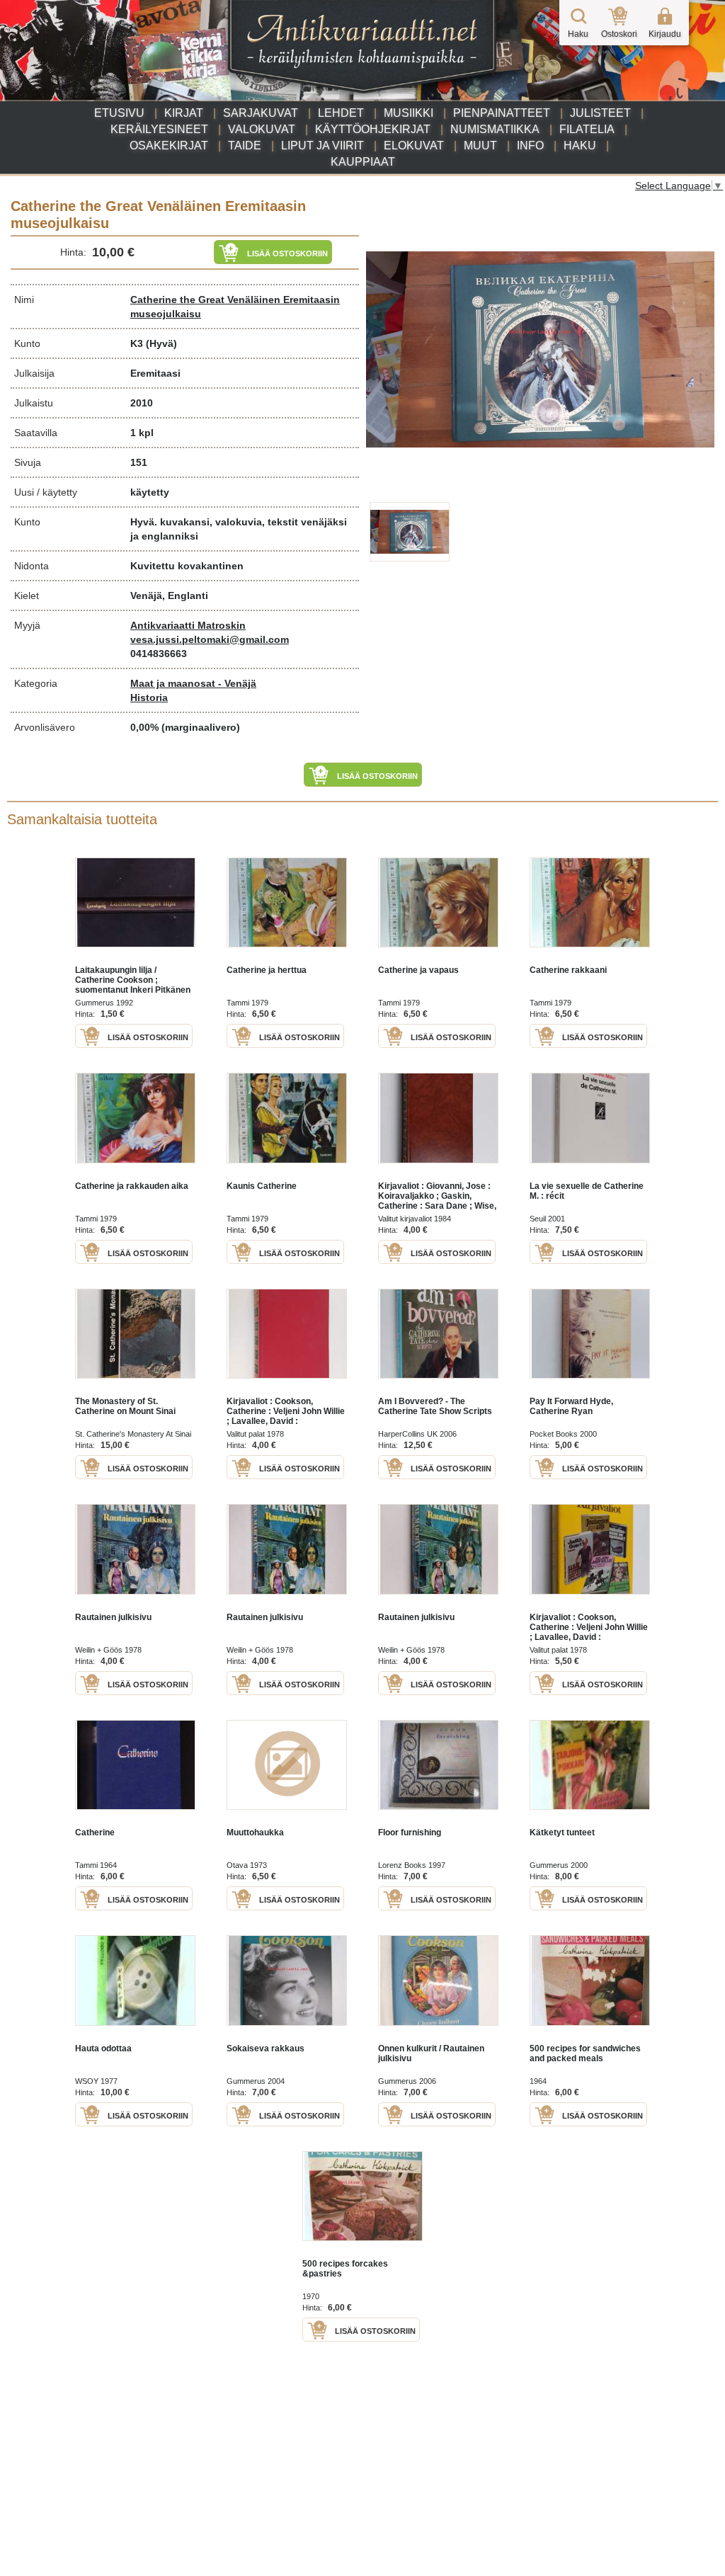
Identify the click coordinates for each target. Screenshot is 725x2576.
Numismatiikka (495, 129)
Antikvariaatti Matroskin (188, 625)
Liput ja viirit (322, 146)
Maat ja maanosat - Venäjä (193, 683)
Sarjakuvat (261, 113)
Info (530, 146)
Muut (480, 146)
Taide (245, 146)
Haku (580, 146)
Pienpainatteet (502, 113)
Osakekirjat (169, 146)
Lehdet (341, 113)
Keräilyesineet (159, 129)
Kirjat (184, 113)
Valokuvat (262, 129)
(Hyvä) (161, 343)
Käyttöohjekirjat (373, 129)
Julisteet (600, 113)
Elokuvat (414, 146)
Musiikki (409, 113)
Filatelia (587, 129)
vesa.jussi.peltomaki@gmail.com (210, 639)
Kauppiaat (363, 162)
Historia (149, 697)
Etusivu (119, 113)
